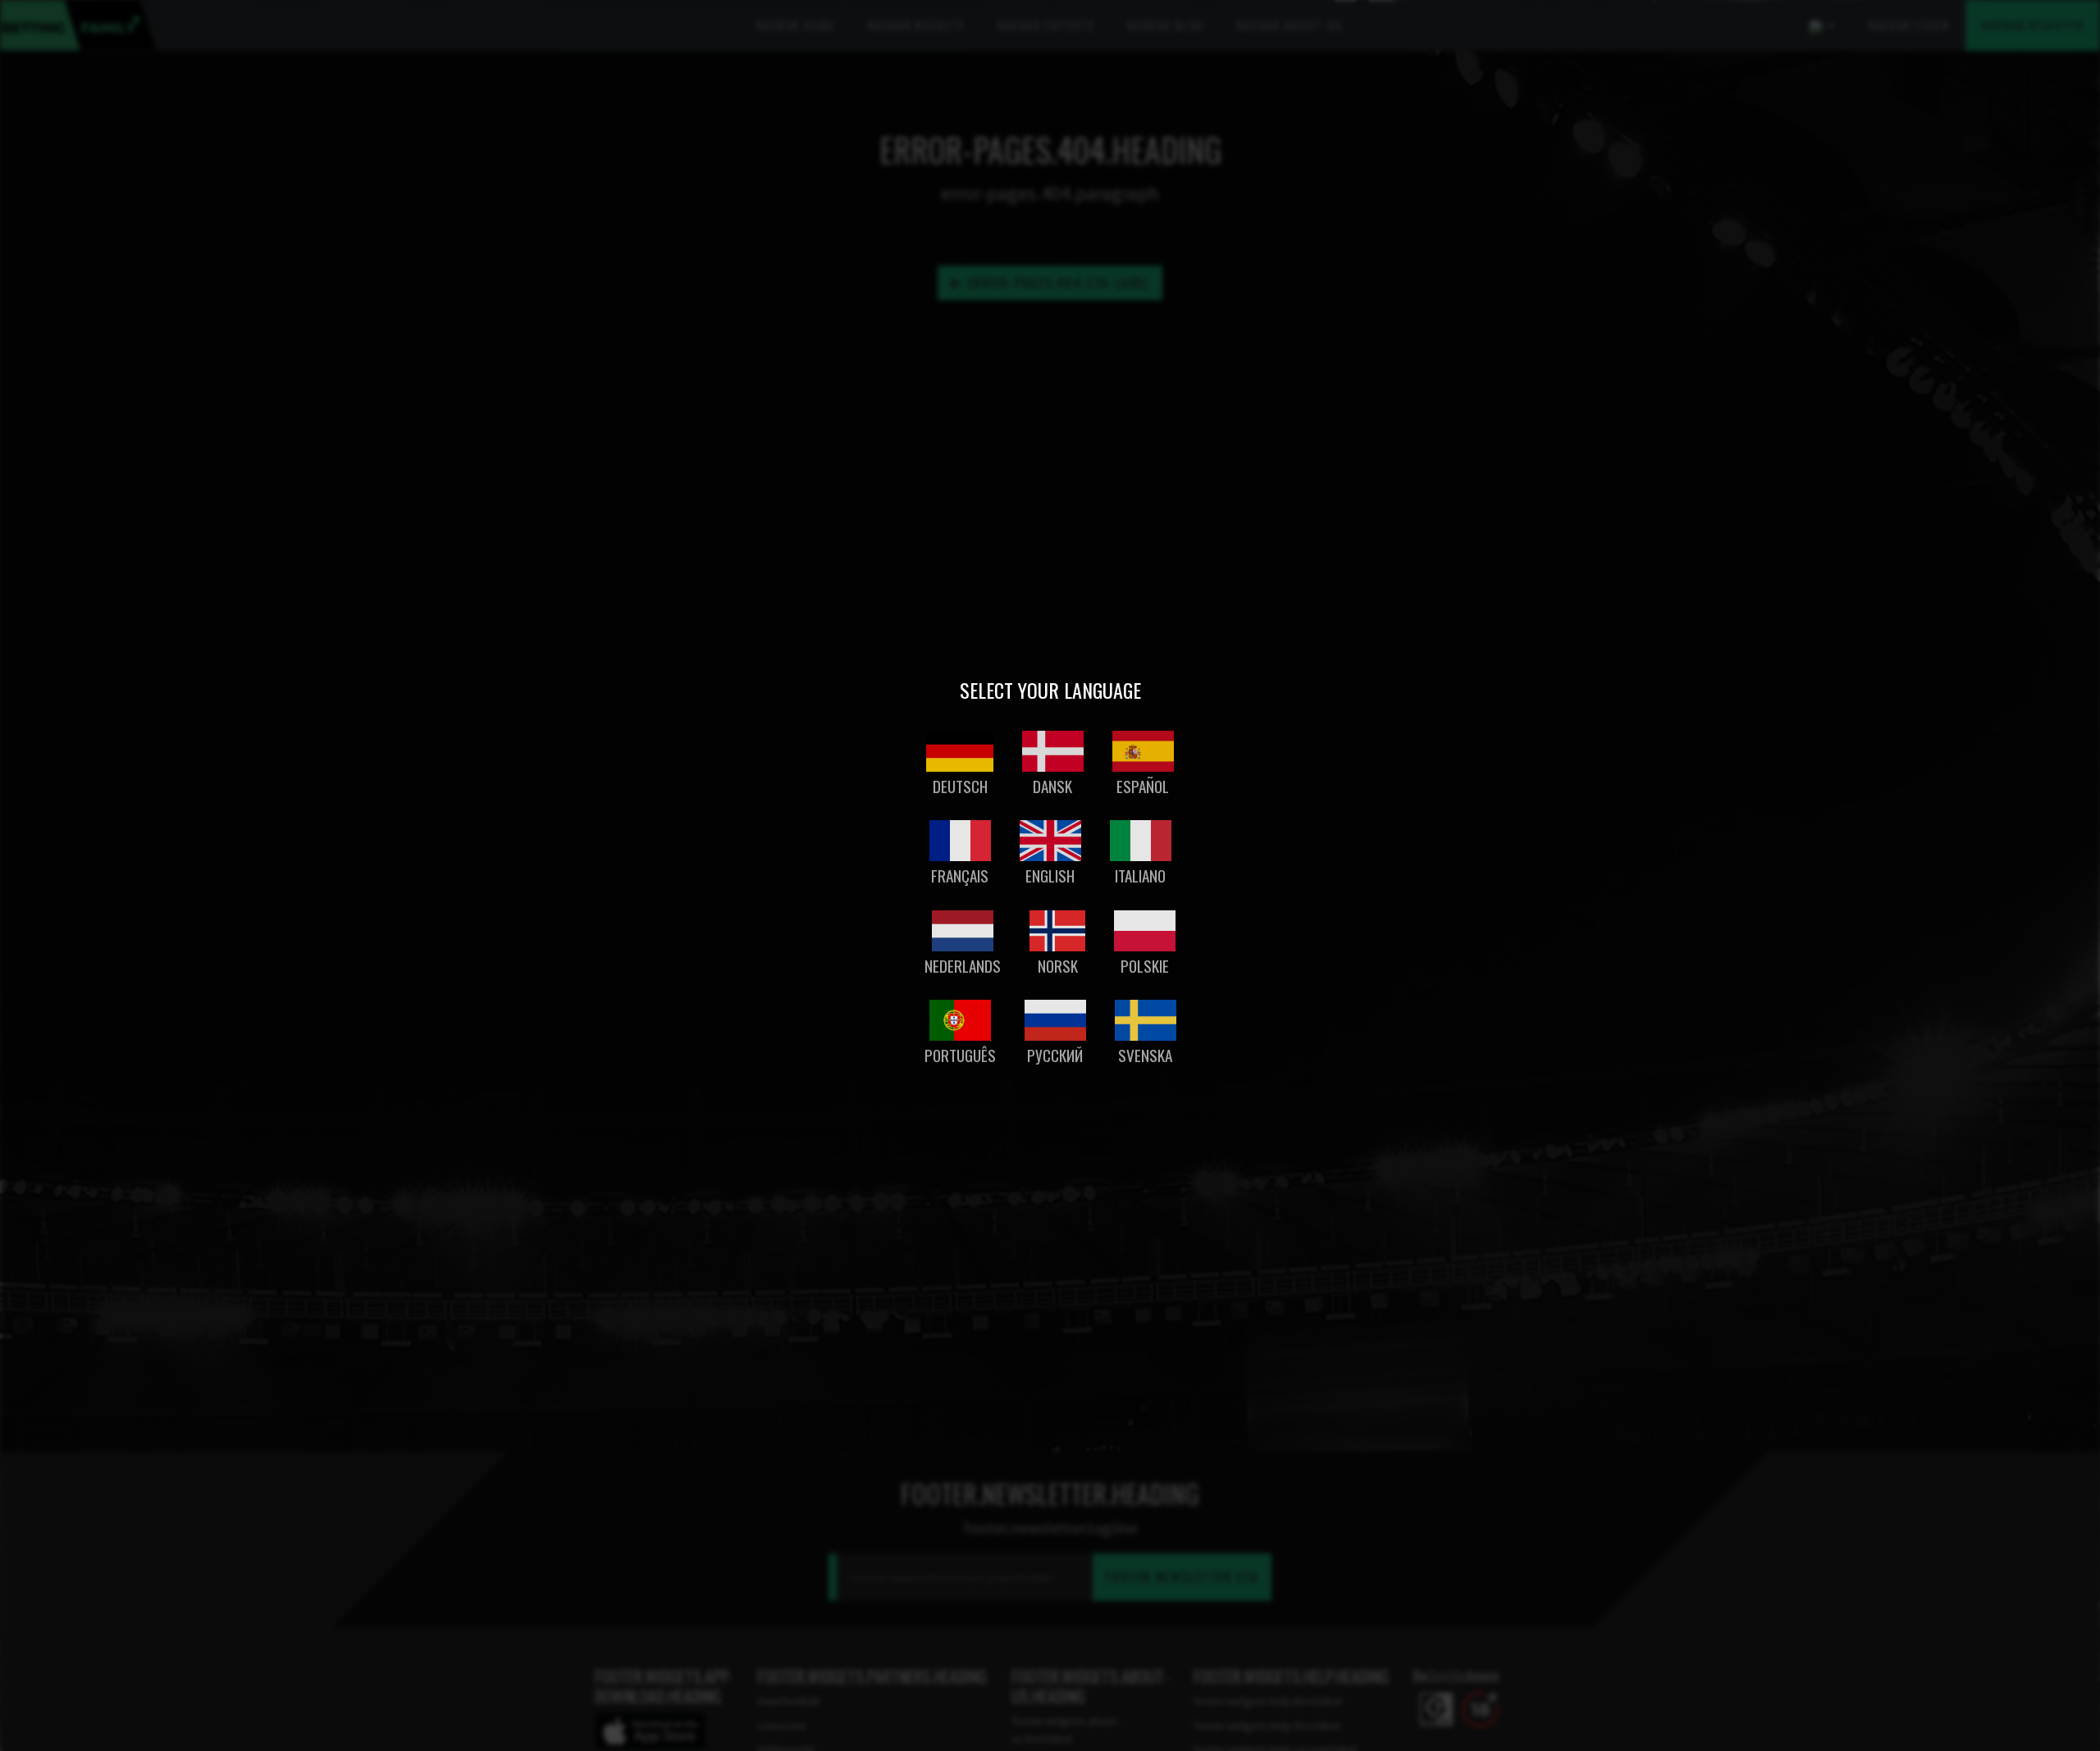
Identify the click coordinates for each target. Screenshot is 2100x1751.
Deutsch (960, 786)
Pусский (1055, 1055)
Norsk (1058, 966)
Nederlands (963, 966)
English (1050, 875)
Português (960, 1055)
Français (960, 875)
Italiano (1140, 875)
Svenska (1145, 1055)
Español (1143, 786)
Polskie (1145, 966)
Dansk (1052, 786)
